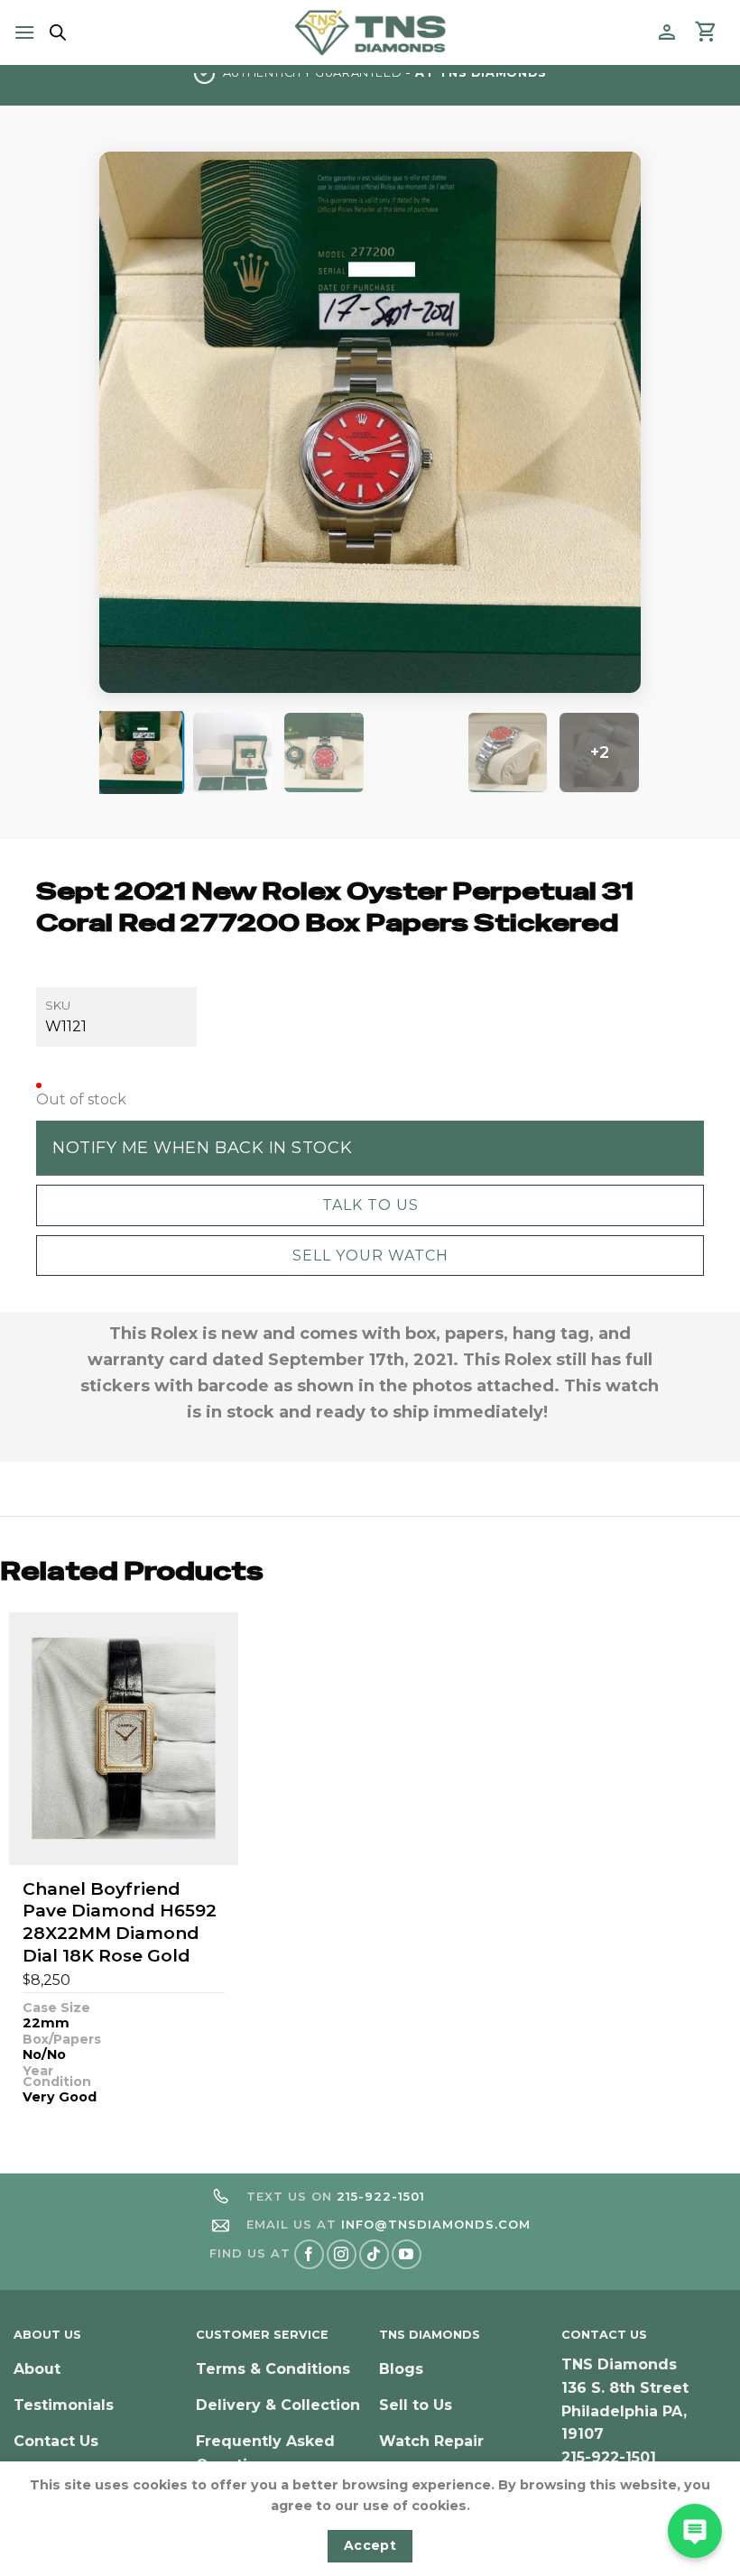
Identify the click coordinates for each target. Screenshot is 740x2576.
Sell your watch (370, 1256)
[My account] (667, 32)
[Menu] (24, 32)
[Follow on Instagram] (342, 2254)
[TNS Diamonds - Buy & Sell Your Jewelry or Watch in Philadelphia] (370, 32)
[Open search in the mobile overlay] (55, 32)
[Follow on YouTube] (407, 2254)
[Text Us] (695, 2531)
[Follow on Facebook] (309, 2254)
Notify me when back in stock (202, 1148)
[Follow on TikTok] (374, 2254)
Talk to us (370, 1205)
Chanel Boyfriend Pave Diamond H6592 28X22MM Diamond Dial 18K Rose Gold (120, 1922)
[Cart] (707, 32)
